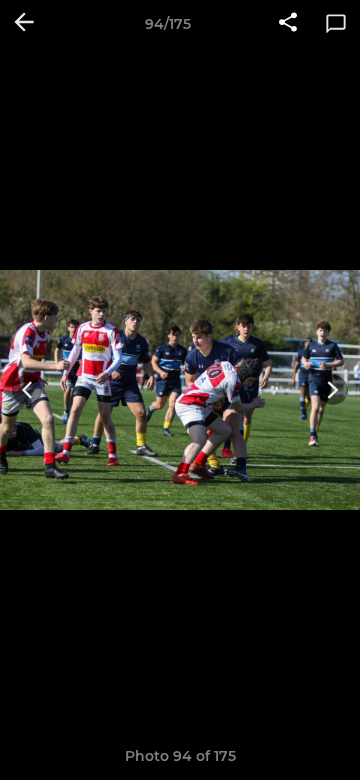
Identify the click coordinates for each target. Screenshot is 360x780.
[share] (288, 24)
